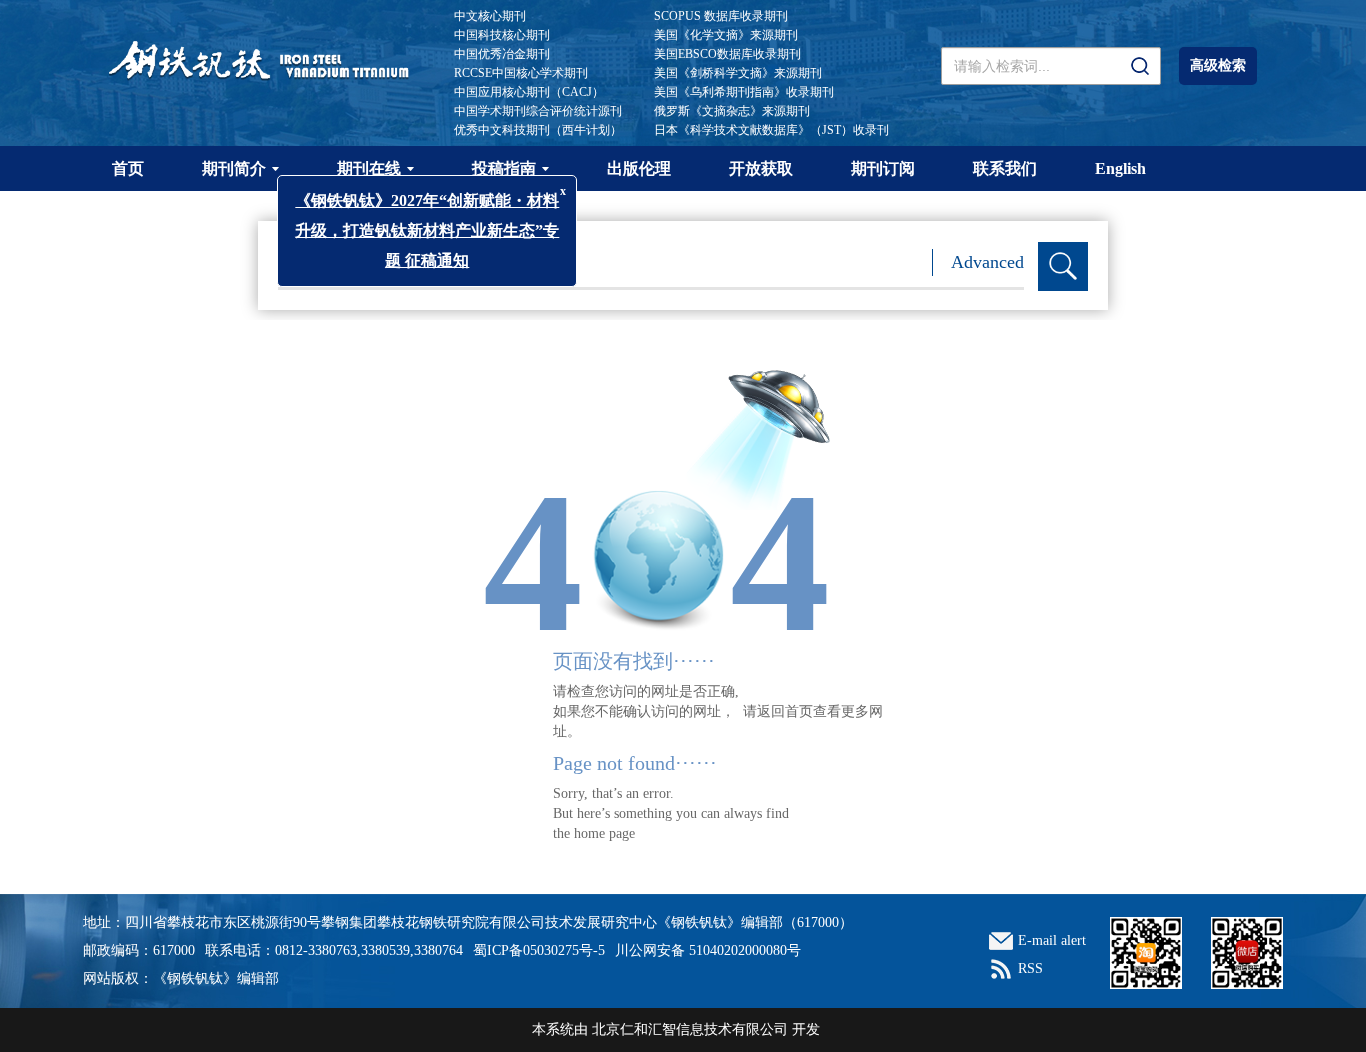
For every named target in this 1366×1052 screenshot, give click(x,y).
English (1120, 168)
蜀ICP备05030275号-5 (539, 950)
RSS (1030, 968)
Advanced (987, 262)
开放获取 (761, 168)
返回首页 (785, 711)
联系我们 (1005, 168)
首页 (128, 168)
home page (604, 833)
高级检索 (1218, 65)
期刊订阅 (883, 168)
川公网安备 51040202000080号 (708, 950)
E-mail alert (1052, 940)
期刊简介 (234, 168)
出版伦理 (639, 168)
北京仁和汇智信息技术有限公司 (690, 1029)
